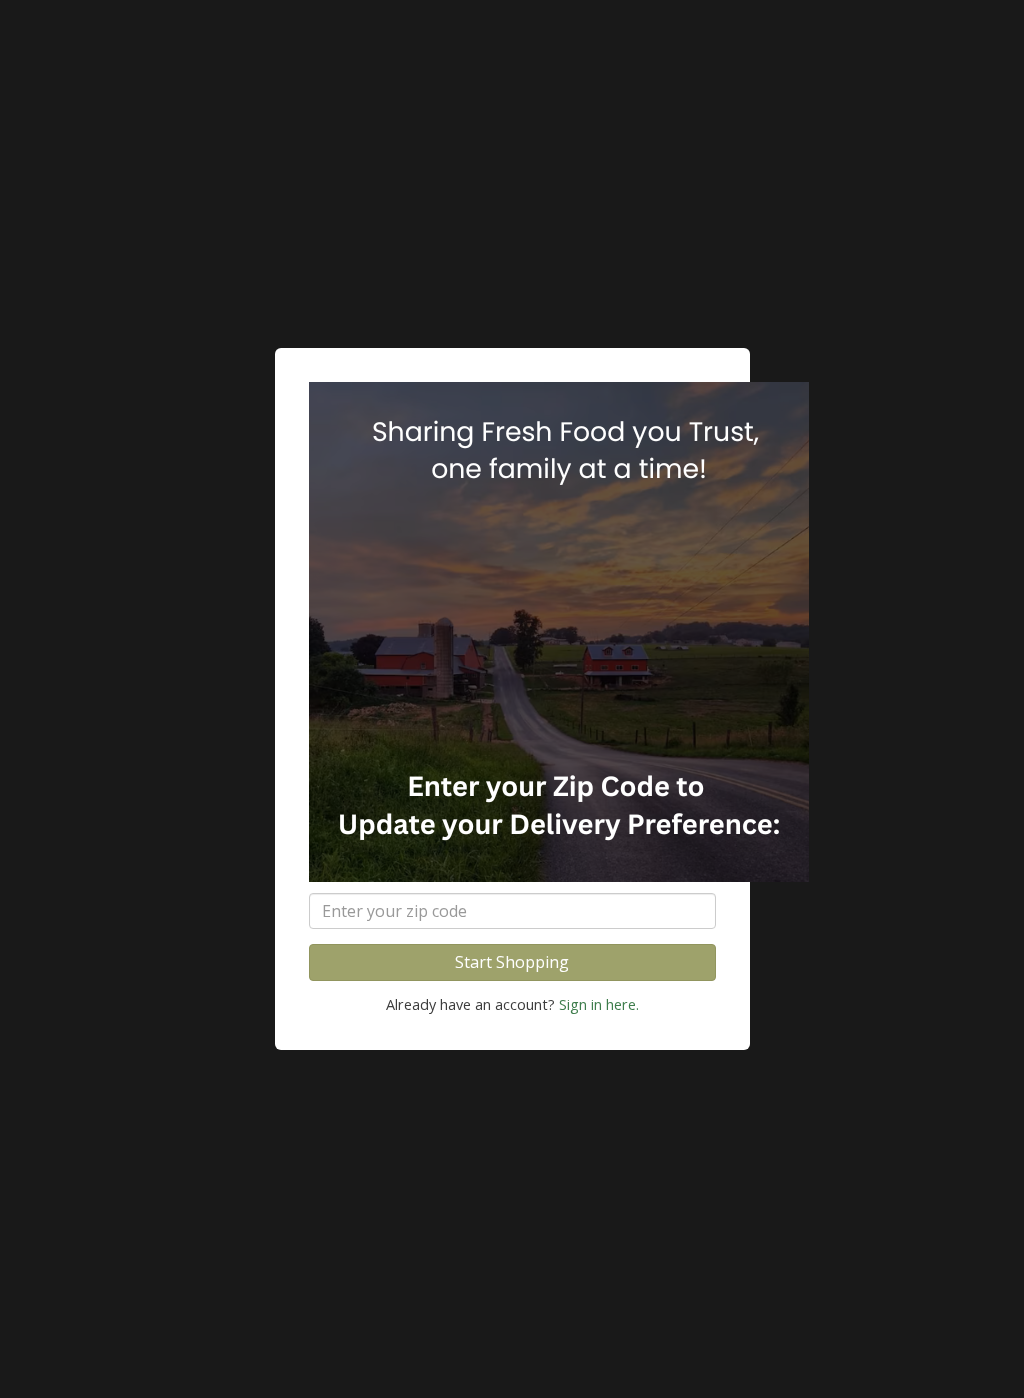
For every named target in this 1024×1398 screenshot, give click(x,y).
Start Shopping (512, 962)
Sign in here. (599, 1004)
